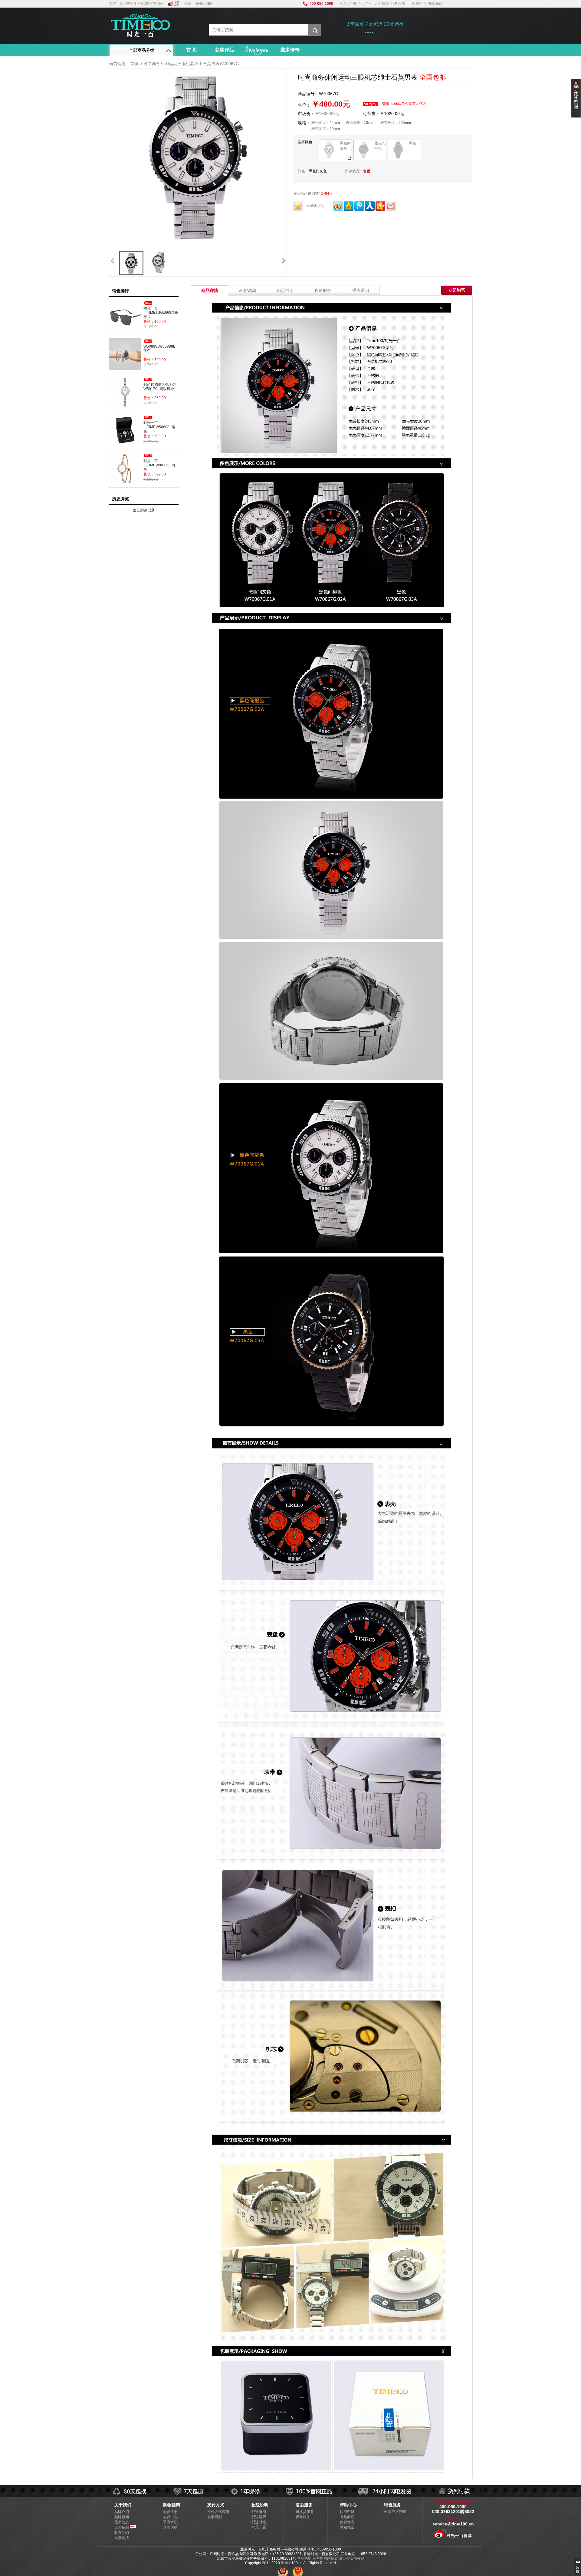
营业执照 (304, 2558)
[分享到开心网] (380, 210)
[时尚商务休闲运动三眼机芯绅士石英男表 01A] (131, 263)
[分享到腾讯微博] (360, 210)
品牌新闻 (122, 2517)
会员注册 (170, 2512)
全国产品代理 (395, 2512)
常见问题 (259, 2527)
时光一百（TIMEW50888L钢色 (159, 427)
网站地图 (347, 2527)
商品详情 (210, 290)
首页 (134, 64)
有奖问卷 (347, 2517)
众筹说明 (170, 2527)
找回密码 (347, 2512)
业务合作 (398, 4)
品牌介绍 (122, 2512)
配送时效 (259, 2522)
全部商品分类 (142, 50)
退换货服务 (305, 2512)
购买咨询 (285, 290)
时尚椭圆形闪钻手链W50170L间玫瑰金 (160, 387)
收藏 (187, 4)
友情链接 (122, 2538)
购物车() (436, 4)
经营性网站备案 (325, 2558)
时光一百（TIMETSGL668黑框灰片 (161, 313)
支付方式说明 (218, 2512)
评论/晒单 (247, 290)
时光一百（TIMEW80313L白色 (159, 465)
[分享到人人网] (370, 210)
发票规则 (215, 2517)
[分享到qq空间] (349, 210)
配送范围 (259, 2512)
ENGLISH (204, 4)
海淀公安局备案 (352, 2558)
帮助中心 (365, 4)
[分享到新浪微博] (338, 210)
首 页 (192, 50)
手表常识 (361, 290)
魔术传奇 (290, 50)
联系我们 (122, 2533)
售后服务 (323, 290)
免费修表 (347, 2522)
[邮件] (391, 210)
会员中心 (419, 4)
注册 (353, 4)
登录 (343, 4)
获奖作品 (225, 50)
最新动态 (122, 2522)
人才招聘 (382, 4)
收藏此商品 (315, 206)
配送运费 (259, 2517)
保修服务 (303, 2517)
